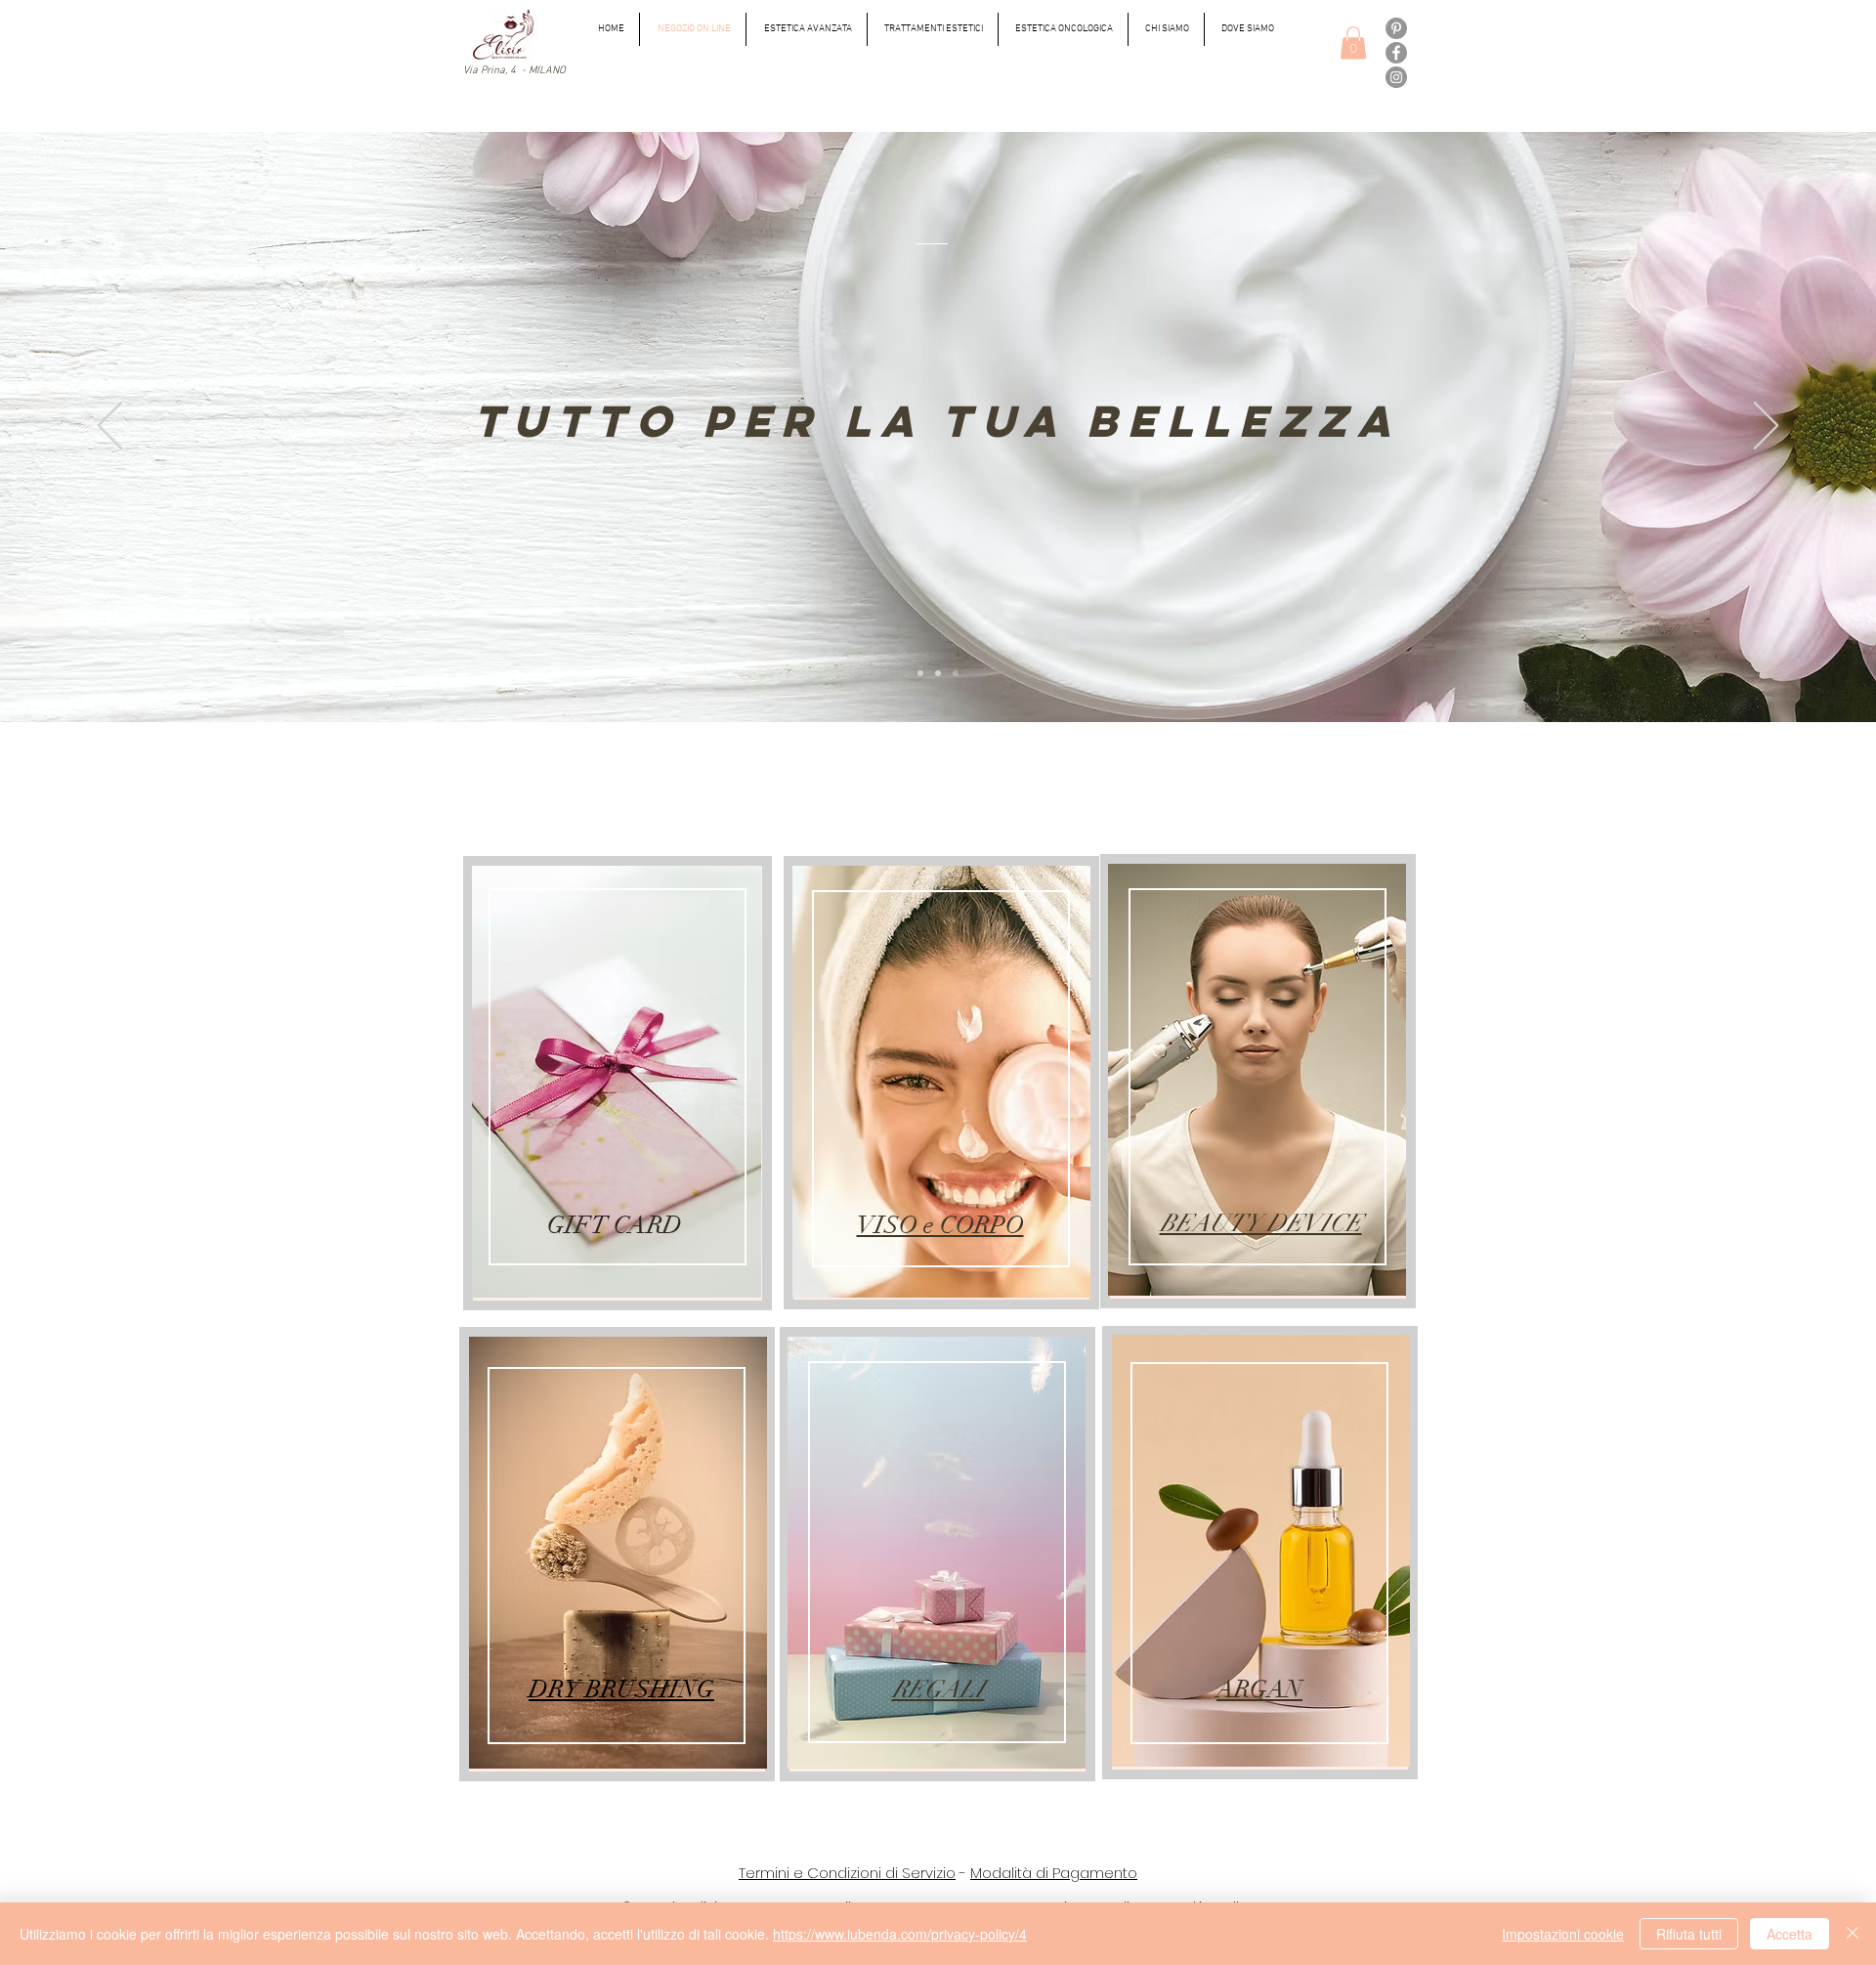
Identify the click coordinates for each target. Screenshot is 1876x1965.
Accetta (1790, 1934)
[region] (618, 1083)
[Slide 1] (920, 673)
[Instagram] (1396, 77)
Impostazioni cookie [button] (1563, 1934)
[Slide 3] (956, 673)
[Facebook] (1396, 53)
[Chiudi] (1853, 1934)
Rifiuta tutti (1689, 1934)
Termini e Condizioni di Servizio (847, 1873)
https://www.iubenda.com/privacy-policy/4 (900, 1934)
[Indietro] (110, 427)
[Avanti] (1766, 427)
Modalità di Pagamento (1054, 1873)
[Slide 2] (938, 673)
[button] (1353, 43)
